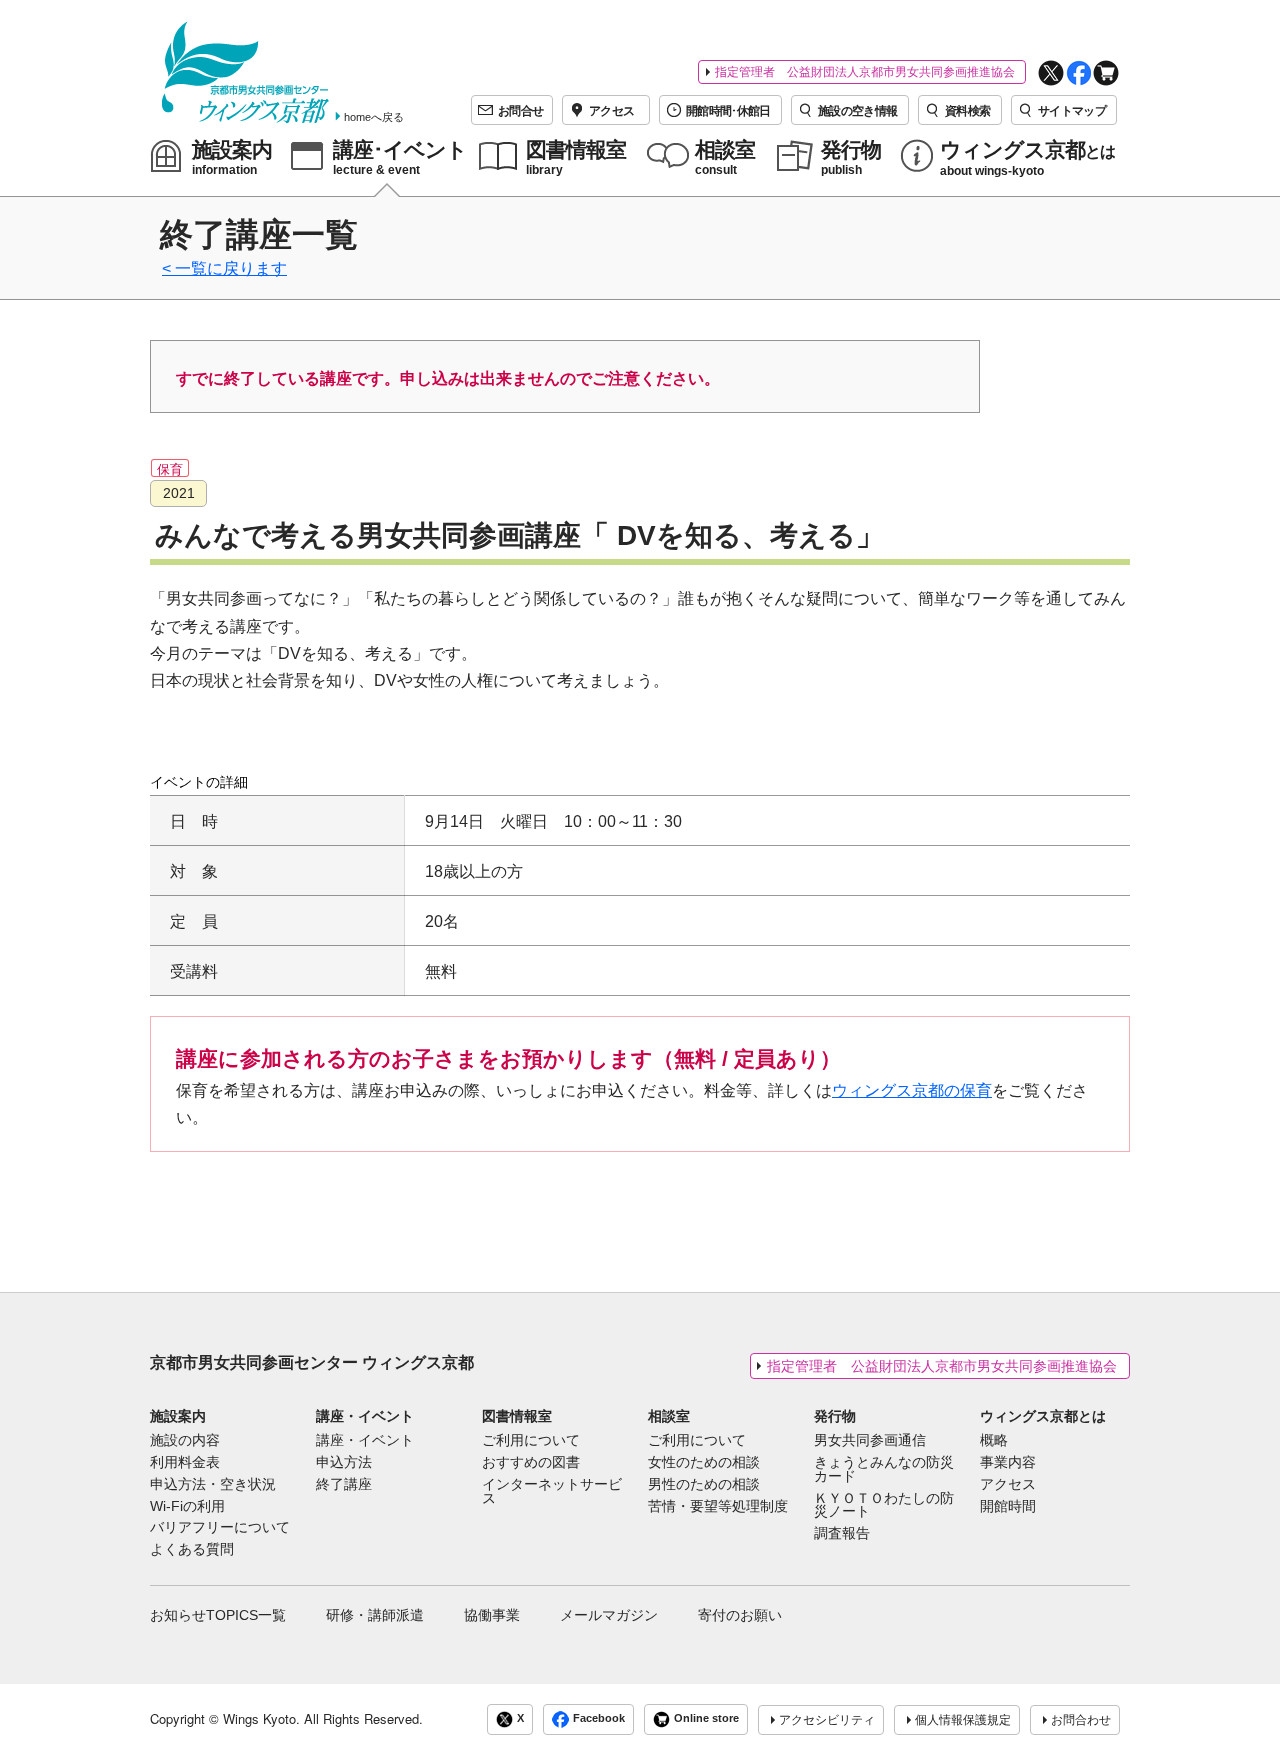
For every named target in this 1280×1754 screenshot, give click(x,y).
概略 (994, 1441)
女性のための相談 (704, 1463)
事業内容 (1008, 1463)
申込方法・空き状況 (213, 1485)
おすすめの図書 (531, 1463)
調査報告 (842, 1534)
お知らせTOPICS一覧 (218, 1615)
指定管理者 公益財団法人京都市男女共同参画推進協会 (865, 72)
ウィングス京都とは (1043, 1416)
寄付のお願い (740, 1615)
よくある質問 (192, 1550)
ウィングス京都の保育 (912, 1090)
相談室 (669, 1416)
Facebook (599, 1719)
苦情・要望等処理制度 (718, 1507)
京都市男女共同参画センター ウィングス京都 (312, 1362)
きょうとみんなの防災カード (884, 1470)
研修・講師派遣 (375, 1615)
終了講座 (344, 1485)
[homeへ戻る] (245, 72)
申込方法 (344, 1463)
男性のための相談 (704, 1485)
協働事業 (492, 1615)
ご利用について (531, 1441)
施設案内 (178, 1416)
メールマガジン (609, 1615)
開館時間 (1008, 1507)
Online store (706, 1719)
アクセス (1008, 1485)
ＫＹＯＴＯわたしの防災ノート (884, 1506)
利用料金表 (185, 1463)
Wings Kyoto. (261, 1718)
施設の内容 (185, 1441)
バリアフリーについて (220, 1528)
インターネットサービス (552, 1492)
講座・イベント (365, 1416)
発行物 (835, 1416)
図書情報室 (517, 1416)
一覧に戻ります (231, 268)
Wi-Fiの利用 (187, 1507)
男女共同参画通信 (870, 1441)
